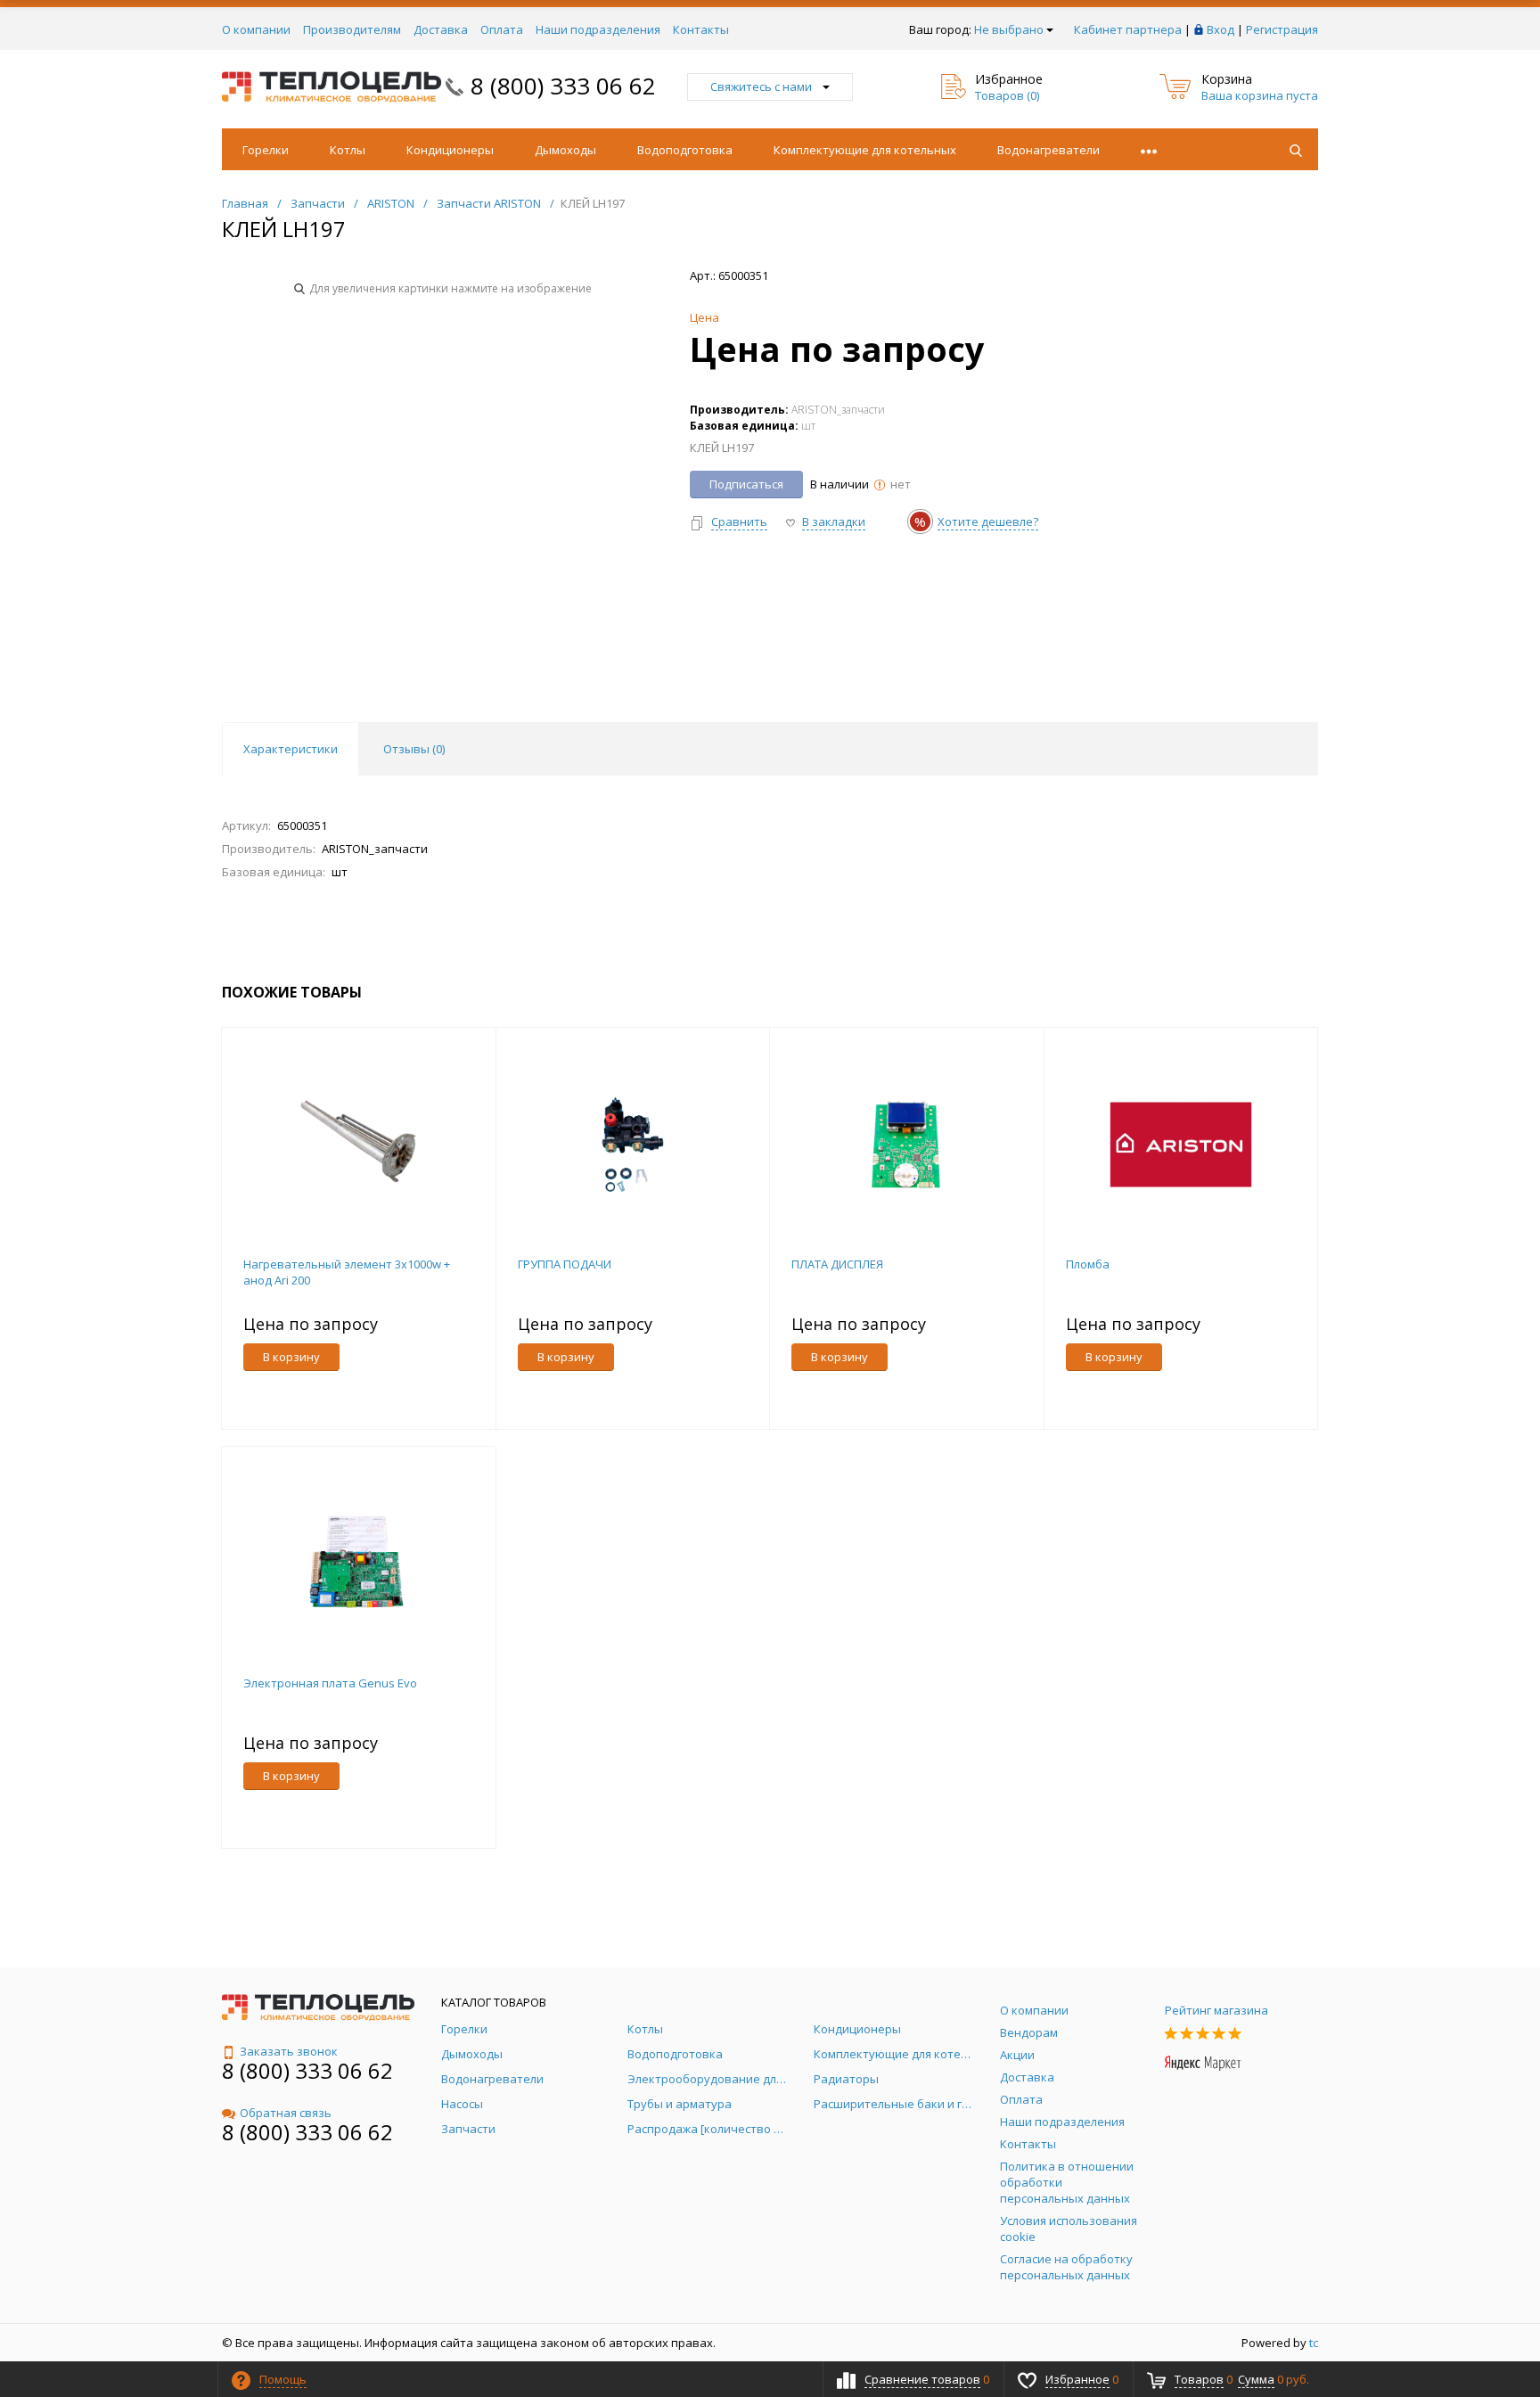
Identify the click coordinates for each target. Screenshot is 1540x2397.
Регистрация (1282, 29)
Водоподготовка (685, 150)
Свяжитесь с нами (761, 86)
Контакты (701, 29)
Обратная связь (286, 2113)
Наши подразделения (598, 29)
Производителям (352, 29)
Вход (1221, 29)
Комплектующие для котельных (865, 150)
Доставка (441, 29)
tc (1314, 2343)
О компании (256, 29)
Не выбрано (1009, 29)
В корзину (291, 1357)
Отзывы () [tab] (414, 749)
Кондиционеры (450, 150)
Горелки (266, 150)
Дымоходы (565, 150)
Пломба (1088, 1264)
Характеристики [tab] (291, 749)
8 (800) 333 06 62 (563, 86)
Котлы (348, 150)
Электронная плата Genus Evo (330, 1683)
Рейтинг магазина (1216, 2010)
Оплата (502, 29)
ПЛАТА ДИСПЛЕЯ (837, 1264)
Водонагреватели (1049, 150)
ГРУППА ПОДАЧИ (565, 1264)
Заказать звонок (289, 2051)
